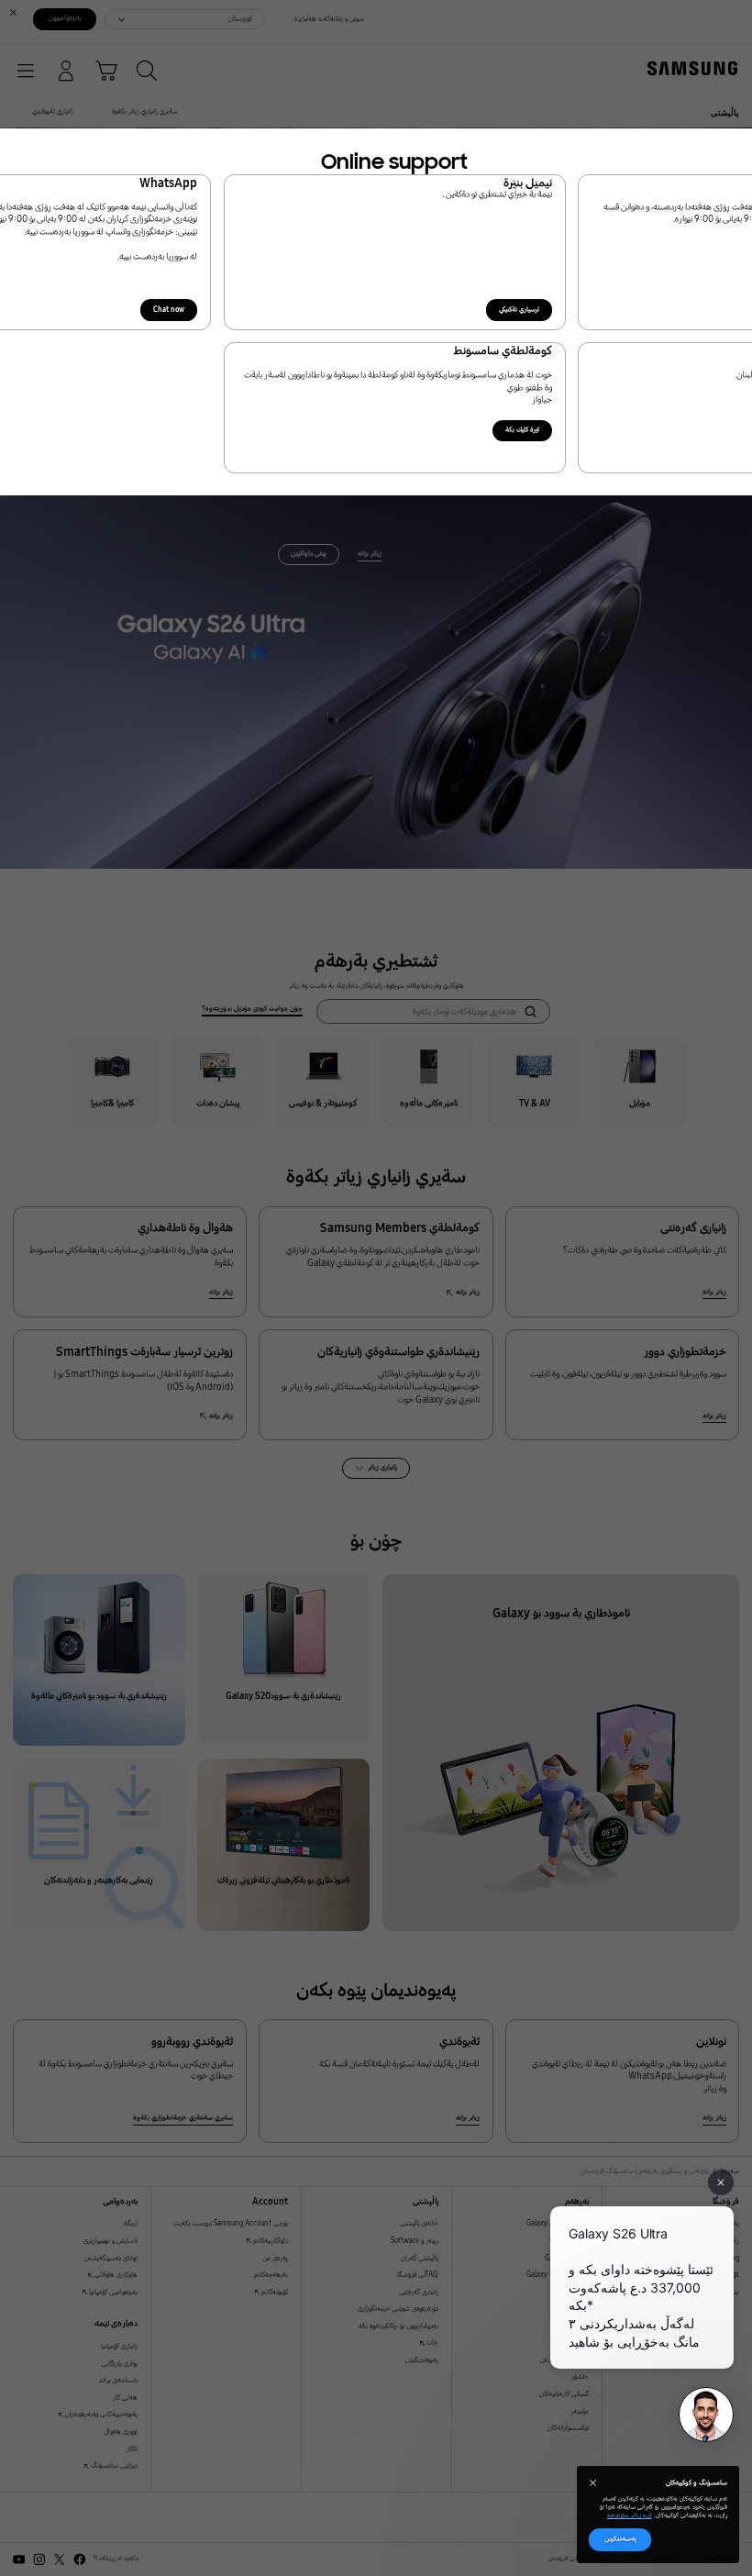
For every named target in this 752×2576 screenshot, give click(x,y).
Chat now (169, 310)
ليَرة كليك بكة (522, 430)
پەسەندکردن (620, 2539)
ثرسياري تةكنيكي (519, 310)
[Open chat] (706, 2415)
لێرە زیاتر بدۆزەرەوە (630, 2515)
